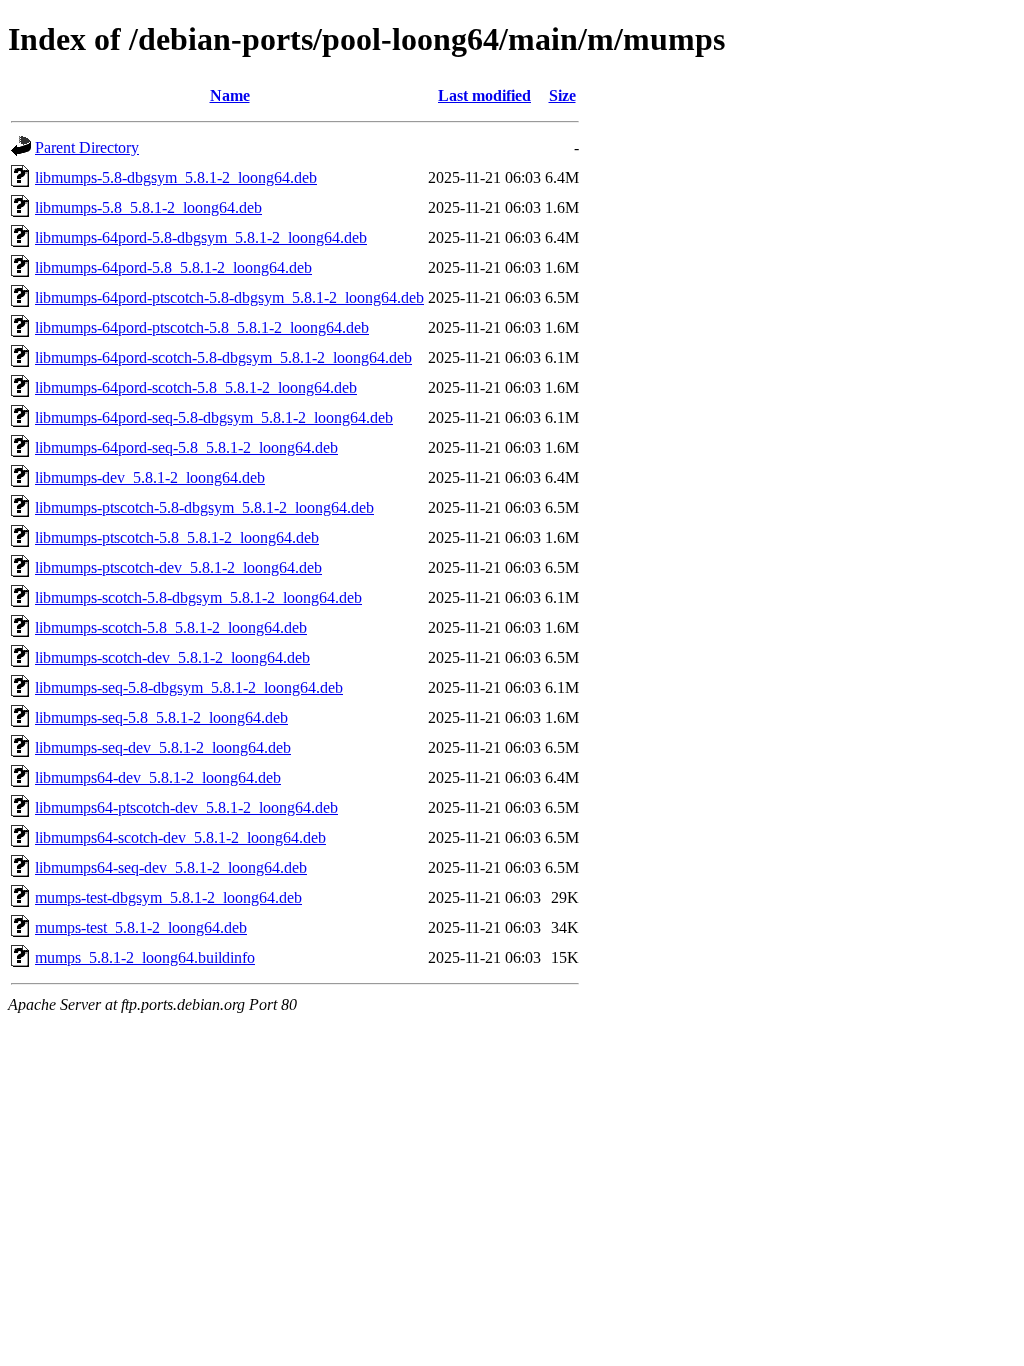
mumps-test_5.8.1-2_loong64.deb (141, 927)
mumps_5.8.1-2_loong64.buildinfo (145, 957)
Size (562, 95)
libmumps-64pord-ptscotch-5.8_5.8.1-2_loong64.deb (202, 327)
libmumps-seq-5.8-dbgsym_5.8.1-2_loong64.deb (189, 687)
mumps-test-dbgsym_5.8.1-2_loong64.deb (168, 897)
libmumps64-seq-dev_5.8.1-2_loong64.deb (171, 867)
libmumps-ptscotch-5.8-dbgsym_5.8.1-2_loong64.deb (204, 507)
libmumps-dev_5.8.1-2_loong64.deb (150, 477)
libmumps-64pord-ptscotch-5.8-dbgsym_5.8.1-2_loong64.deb (229, 297)
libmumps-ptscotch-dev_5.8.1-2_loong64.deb (178, 567)
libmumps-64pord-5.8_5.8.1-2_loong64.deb (173, 267)
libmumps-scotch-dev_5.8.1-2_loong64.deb (172, 657)
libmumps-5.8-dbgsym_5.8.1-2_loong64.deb (176, 177)
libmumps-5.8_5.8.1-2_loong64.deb (148, 207)
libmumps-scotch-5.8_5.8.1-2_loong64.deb (171, 627)
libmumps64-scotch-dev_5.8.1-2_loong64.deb (180, 837)
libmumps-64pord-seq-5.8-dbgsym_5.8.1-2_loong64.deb (214, 417)
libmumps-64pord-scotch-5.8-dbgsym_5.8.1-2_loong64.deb (223, 357)
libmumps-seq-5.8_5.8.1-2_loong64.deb (161, 717)
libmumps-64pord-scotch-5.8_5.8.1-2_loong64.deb (196, 387)
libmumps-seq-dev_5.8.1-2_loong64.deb (163, 747)
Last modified (484, 95)
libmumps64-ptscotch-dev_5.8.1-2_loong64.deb (186, 807)
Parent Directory (87, 147)
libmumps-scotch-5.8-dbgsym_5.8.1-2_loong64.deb (198, 597)
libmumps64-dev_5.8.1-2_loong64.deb (158, 777)
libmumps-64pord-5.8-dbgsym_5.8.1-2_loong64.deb (201, 237)
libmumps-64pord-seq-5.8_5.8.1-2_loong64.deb (186, 447)
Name (230, 95)
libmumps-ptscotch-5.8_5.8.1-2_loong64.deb (177, 537)
